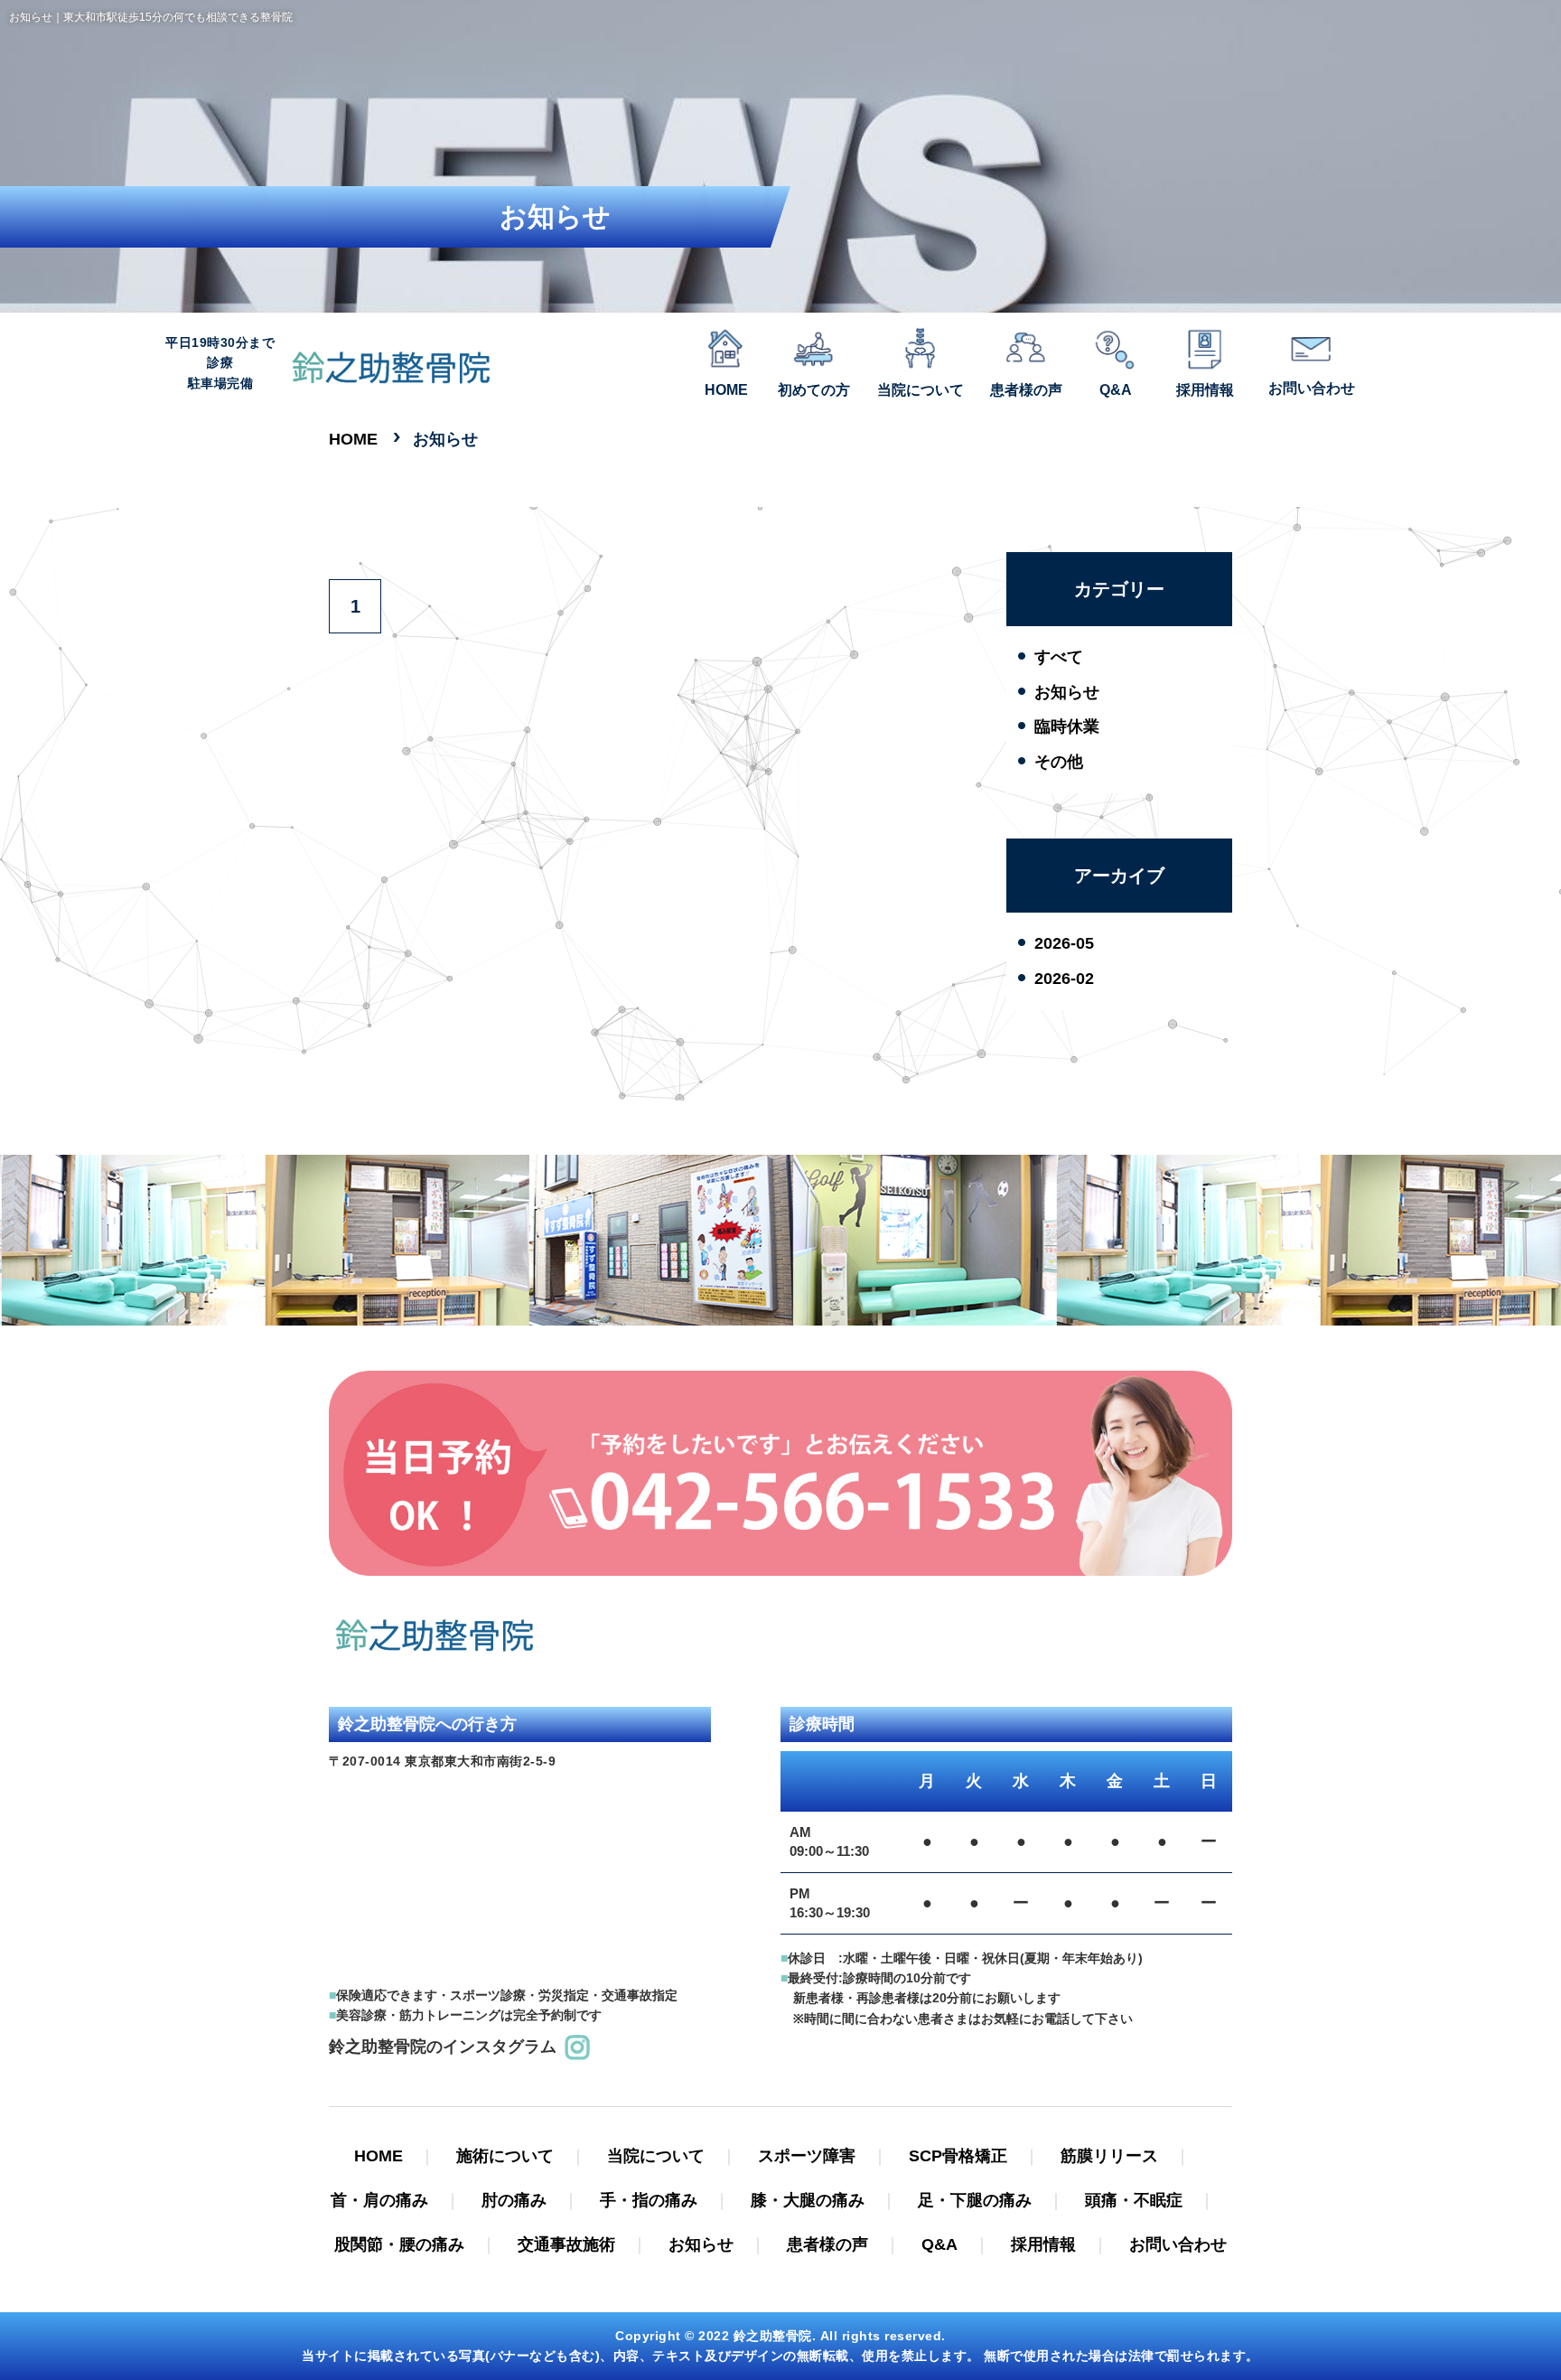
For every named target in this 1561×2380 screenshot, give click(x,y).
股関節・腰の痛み (399, 2244)
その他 (1059, 762)
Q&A (939, 2244)
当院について (656, 2156)
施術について (505, 2156)
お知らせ (1067, 692)
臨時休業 (1067, 726)
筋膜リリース (1109, 2156)
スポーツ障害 (807, 2156)
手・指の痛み (649, 2200)
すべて (1059, 657)
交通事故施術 (566, 2244)
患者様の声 (827, 2244)
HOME (379, 2156)
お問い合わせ (1178, 2244)
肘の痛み (514, 2200)
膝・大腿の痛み (808, 2200)
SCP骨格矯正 (958, 2156)
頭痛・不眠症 (1134, 2200)
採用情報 (1043, 2244)
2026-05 (1064, 943)
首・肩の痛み (379, 2200)
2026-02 (1064, 979)
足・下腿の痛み (975, 2200)
